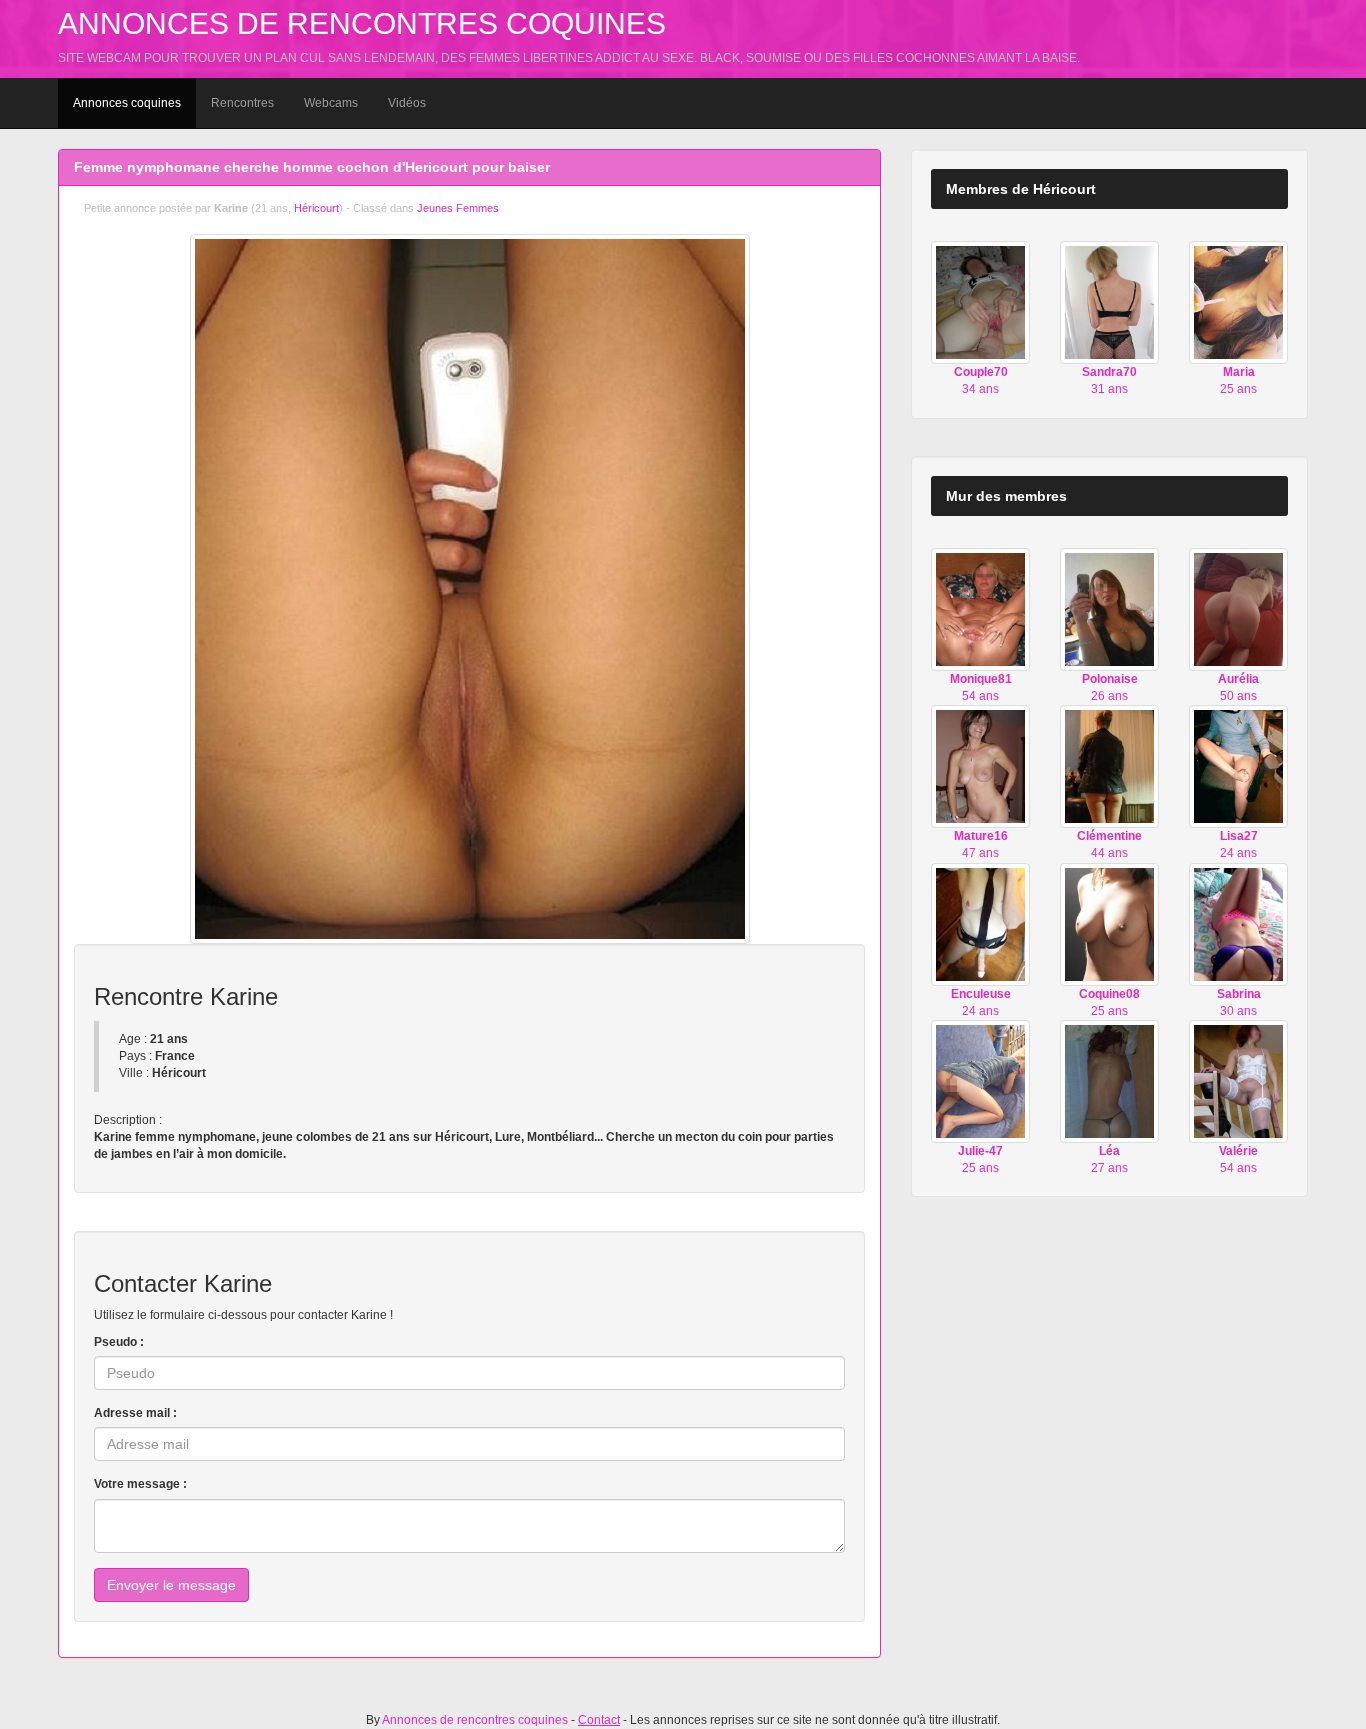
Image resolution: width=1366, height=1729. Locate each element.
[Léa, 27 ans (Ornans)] (1109, 1081)
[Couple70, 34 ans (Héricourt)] (980, 302)
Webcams (331, 103)
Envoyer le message (171, 1585)
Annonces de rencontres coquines (362, 23)
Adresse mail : (135, 1413)
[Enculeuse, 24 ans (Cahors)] (980, 923)
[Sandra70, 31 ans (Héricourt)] (1109, 302)
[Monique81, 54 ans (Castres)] (980, 609)
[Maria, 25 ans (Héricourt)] (1238, 302)
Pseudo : (119, 1342)
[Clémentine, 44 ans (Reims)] (1109, 766)
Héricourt (316, 208)
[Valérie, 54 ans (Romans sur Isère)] (1238, 1081)
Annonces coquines (127, 103)
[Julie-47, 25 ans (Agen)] (980, 1081)
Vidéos (407, 103)
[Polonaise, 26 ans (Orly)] (1109, 609)
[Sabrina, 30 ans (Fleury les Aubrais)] (1238, 923)
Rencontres (242, 103)
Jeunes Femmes (458, 208)
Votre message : (140, 1484)
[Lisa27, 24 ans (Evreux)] (1238, 766)
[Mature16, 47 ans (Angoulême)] (980, 766)
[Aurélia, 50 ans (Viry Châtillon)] (1238, 609)
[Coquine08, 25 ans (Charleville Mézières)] (1109, 923)
